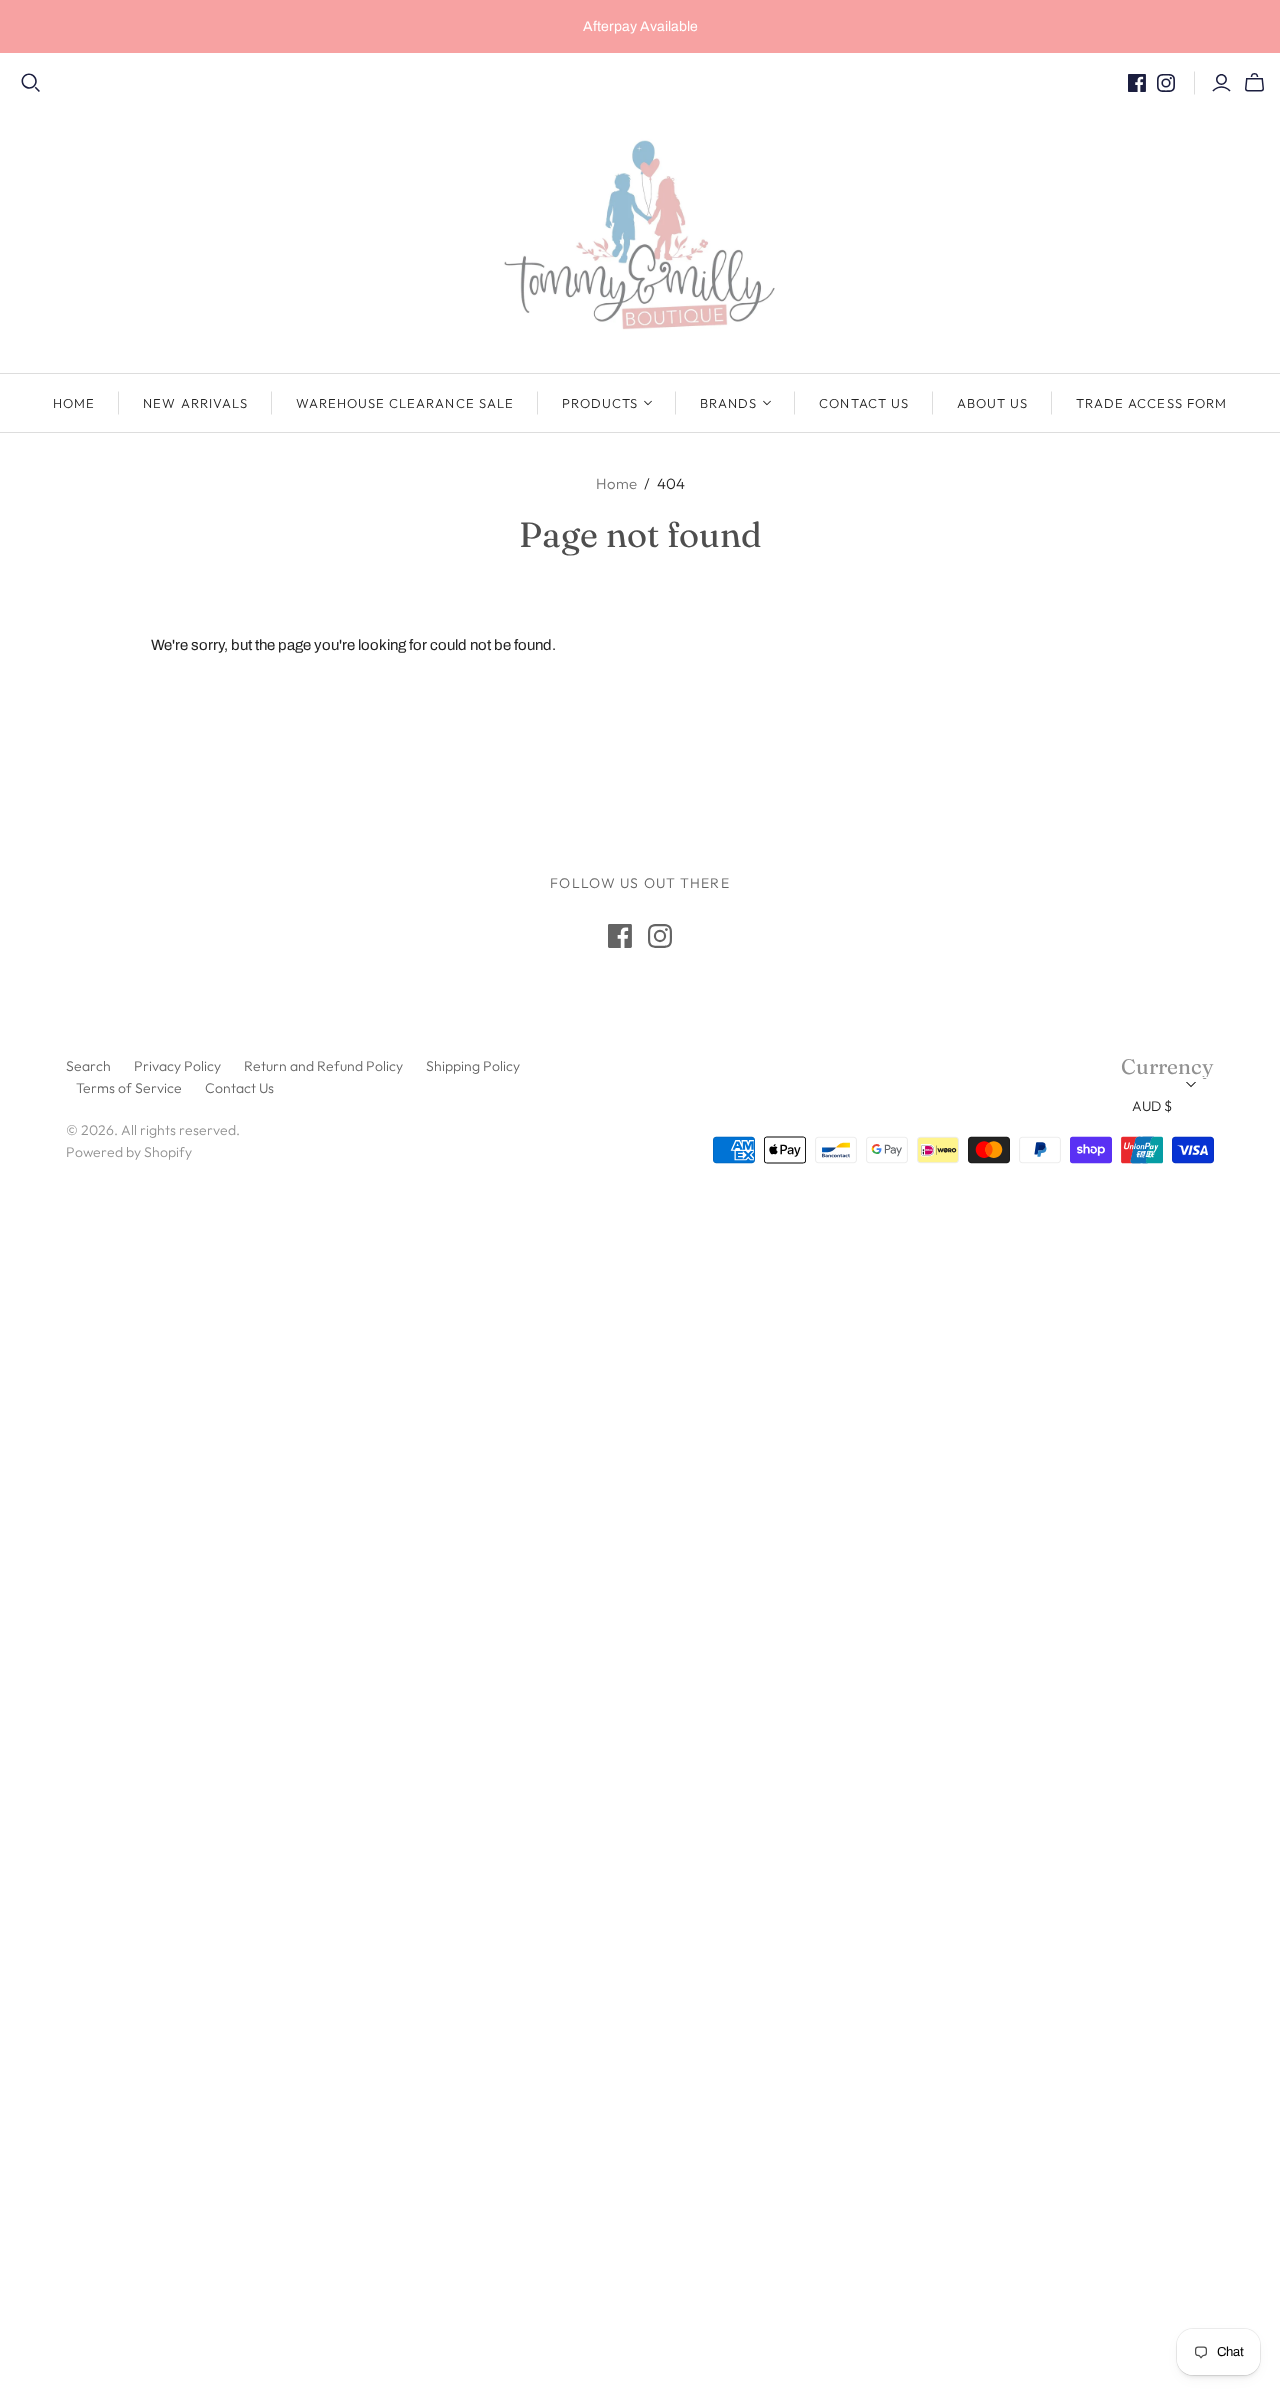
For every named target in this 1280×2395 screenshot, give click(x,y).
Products (600, 403)
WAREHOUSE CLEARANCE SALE (405, 403)
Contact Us (863, 403)
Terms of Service (129, 1088)
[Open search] (31, 83)
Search (88, 1066)
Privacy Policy (177, 1066)
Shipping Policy (473, 1066)
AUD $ (1152, 1106)
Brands (728, 403)
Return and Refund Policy (323, 1066)
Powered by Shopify (129, 1152)
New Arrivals (195, 403)
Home (74, 403)
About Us (992, 403)
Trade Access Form (1151, 403)
